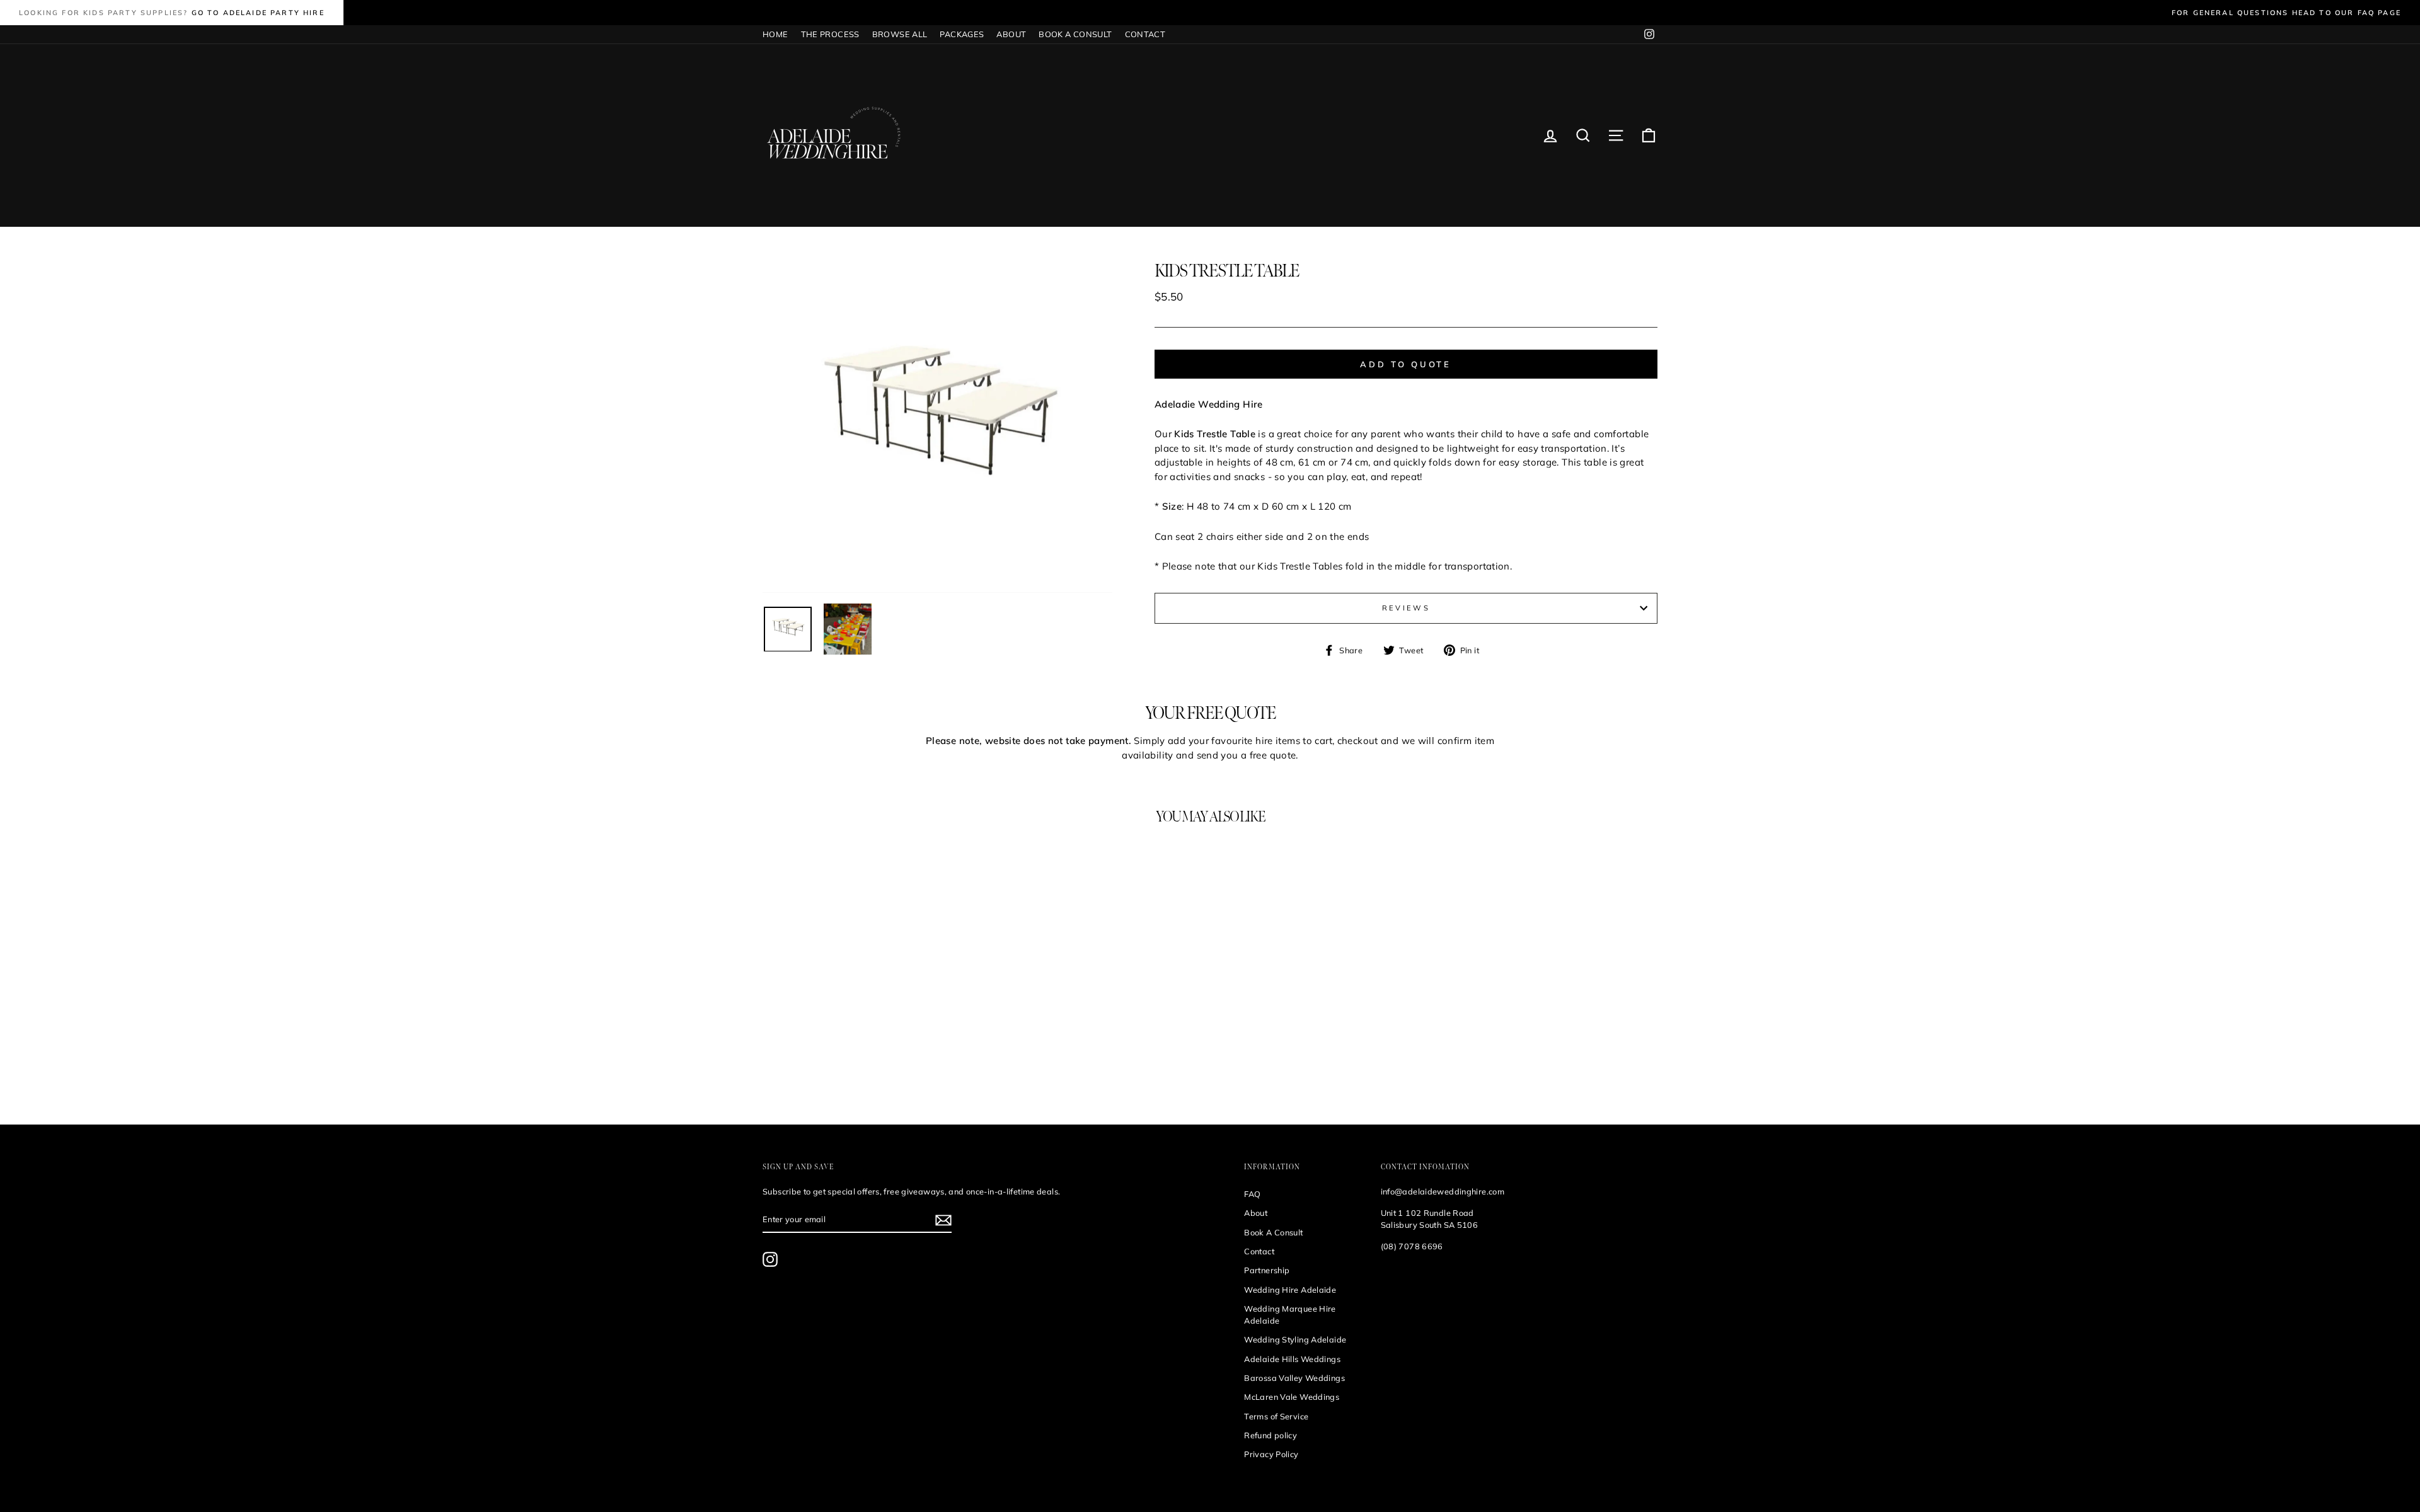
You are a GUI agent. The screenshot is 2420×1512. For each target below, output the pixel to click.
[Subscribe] (943, 1220)
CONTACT (1145, 34)
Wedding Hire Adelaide (1290, 1290)
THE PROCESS (830, 34)
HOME (775, 34)
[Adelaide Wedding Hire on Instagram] (770, 1259)
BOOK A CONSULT (1075, 34)
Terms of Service (1276, 1416)
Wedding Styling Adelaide (1295, 1339)
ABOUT (1011, 34)
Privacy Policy (1271, 1454)
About (1256, 1213)
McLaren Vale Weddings (1292, 1397)
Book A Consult (1273, 1232)
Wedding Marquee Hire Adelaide (1290, 1314)
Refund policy (1270, 1435)
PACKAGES (962, 34)
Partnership (1267, 1270)
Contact (1259, 1251)
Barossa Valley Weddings (1294, 1378)
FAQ (1252, 1194)
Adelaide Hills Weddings (1292, 1359)
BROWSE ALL (900, 34)
